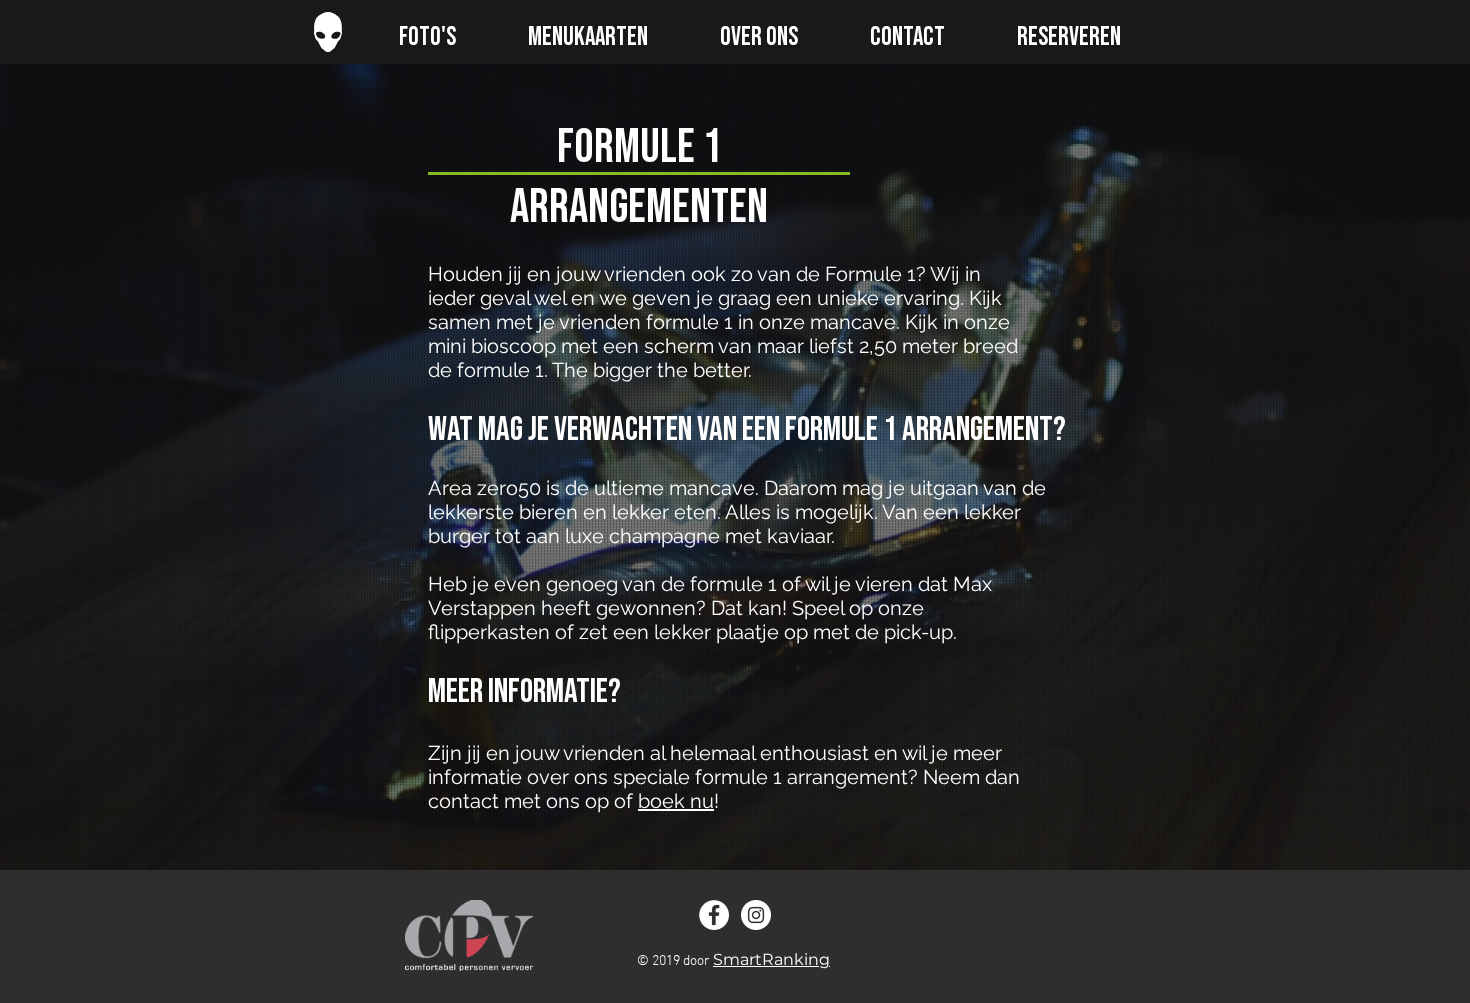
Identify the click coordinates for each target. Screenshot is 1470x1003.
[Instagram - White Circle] (756, 915)
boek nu (676, 801)
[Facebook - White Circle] (714, 915)
